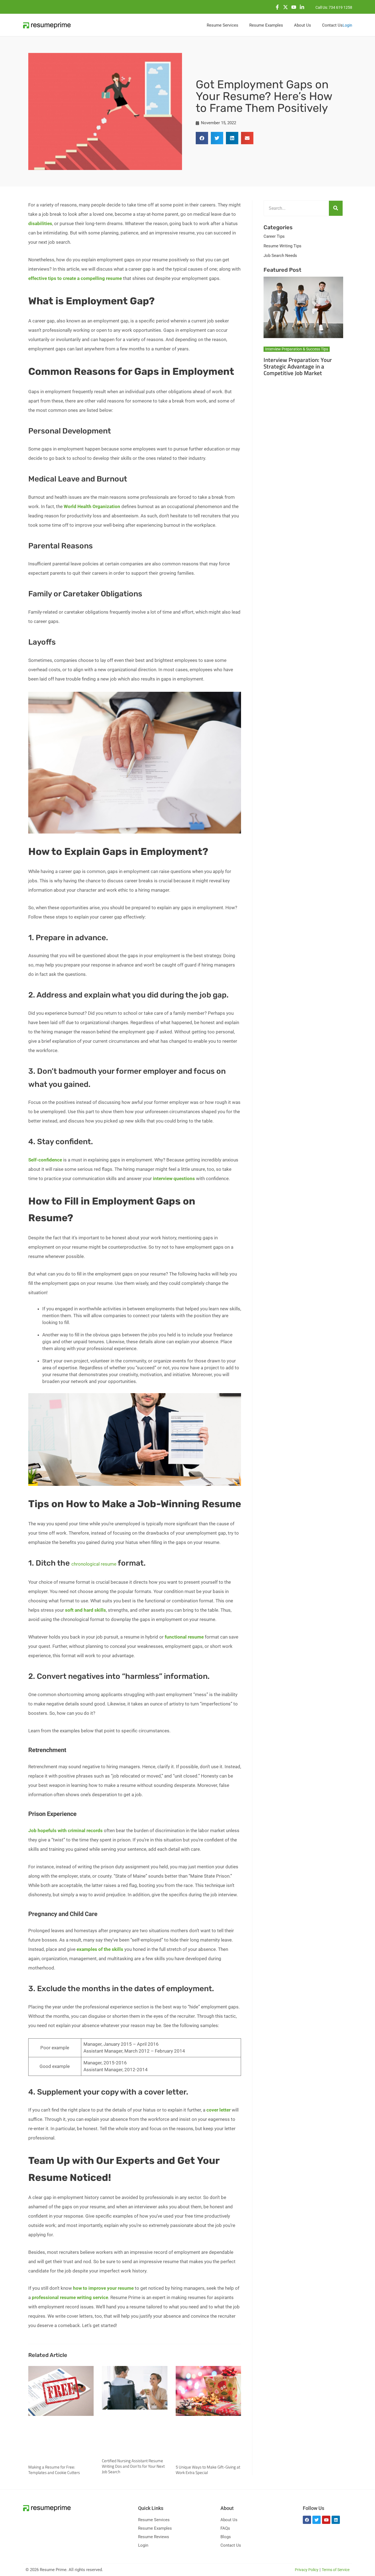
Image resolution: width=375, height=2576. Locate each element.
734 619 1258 (340, 7)
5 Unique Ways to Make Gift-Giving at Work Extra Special (208, 2470)
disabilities (40, 223)
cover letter (219, 2110)
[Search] (336, 208)
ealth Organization (100, 506)
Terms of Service (336, 2570)
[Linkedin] (302, 7)
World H (72, 506)
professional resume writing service (69, 2297)
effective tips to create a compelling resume (76, 278)
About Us (229, 2520)
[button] (202, 138)
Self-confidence (45, 1160)
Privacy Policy (307, 2570)
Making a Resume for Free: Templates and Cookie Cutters (54, 2470)
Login (347, 25)
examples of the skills (100, 1949)
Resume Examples (155, 2528)
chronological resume (94, 1564)
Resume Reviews (154, 2537)
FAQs (225, 2528)
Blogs (226, 2537)
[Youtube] (294, 7)
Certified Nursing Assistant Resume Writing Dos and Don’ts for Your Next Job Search (133, 2466)
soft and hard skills (85, 1610)
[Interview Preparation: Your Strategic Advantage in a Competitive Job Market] (303, 307)
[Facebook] (277, 7)
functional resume (184, 1637)
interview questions (174, 1178)
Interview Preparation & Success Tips (297, 349)
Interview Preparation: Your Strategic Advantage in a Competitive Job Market (298, 366)
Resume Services (154, 2520)
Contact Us (231, 2545)
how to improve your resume (103, 2288)
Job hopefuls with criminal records (65, 1830)
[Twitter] (286, 7)
